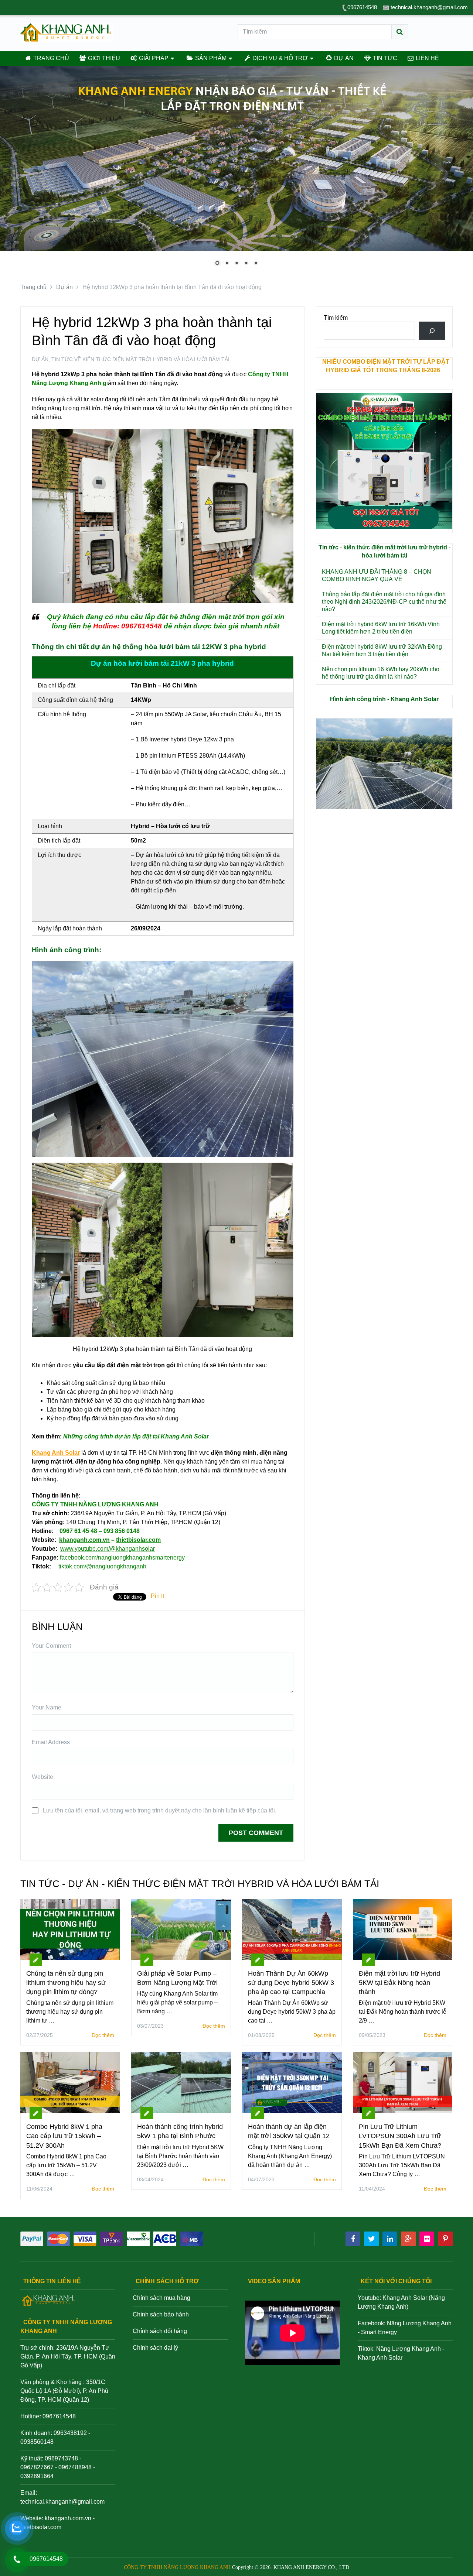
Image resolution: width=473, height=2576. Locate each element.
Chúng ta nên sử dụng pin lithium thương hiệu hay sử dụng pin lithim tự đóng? (66, 1983)
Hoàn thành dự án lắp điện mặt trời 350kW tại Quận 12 (289, 2131)
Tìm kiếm (336, 318)
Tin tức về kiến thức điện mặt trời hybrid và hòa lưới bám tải (140, 359)
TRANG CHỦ (50, 58)
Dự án (40, 359)
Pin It (157, 1596)
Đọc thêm (103, 2035)
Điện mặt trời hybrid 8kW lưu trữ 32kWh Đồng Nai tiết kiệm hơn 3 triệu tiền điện (382, 650)
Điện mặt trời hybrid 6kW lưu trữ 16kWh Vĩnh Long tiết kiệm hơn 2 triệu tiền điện (381, 628)
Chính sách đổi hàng (160, 2331)
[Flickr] (427, 2239)
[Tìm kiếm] (432, 331)
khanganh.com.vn (68, 2518)
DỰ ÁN (343, 58)
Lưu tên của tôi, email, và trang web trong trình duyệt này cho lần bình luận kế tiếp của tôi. (160, 1810)
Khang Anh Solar (380, 2358)
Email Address (51, 1742)
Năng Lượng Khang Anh (409, 2349)
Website (42, 1777)
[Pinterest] (445, 2239)
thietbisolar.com (41, 2527)
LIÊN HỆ (427, 58)
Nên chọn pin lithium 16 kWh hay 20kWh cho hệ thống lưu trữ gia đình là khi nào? (381, 673)
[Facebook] (353, 2239)
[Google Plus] (408, 2239)
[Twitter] (371, 2239)
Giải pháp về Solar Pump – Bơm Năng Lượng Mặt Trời (177, 1978)
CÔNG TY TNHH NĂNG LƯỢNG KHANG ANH (177, 2567)
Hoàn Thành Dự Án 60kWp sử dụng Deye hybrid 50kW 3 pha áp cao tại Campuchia (291, 1983)
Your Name (47, 1707)
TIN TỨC (384, 58)
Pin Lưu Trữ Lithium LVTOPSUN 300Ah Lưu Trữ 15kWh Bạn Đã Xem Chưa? (400, 2136)
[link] (122, 1558)
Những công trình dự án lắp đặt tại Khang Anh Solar (136, 1436)
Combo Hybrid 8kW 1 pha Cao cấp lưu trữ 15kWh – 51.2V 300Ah (64, 2136)
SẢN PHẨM (210, 58)
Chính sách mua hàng (161, 2298)
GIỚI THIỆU (103, 58)
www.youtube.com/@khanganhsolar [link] (108, 1549)
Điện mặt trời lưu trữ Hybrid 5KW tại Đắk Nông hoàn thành (399, 1983)
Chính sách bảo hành (161, 2314)
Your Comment (51, 1646)
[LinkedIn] (390, 2239)
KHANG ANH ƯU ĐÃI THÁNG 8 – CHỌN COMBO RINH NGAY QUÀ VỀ (377, 575)
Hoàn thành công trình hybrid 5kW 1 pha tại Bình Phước (180, 2131)
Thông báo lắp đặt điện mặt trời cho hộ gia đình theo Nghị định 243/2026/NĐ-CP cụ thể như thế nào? (384, 602)
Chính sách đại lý (155, 2348)
